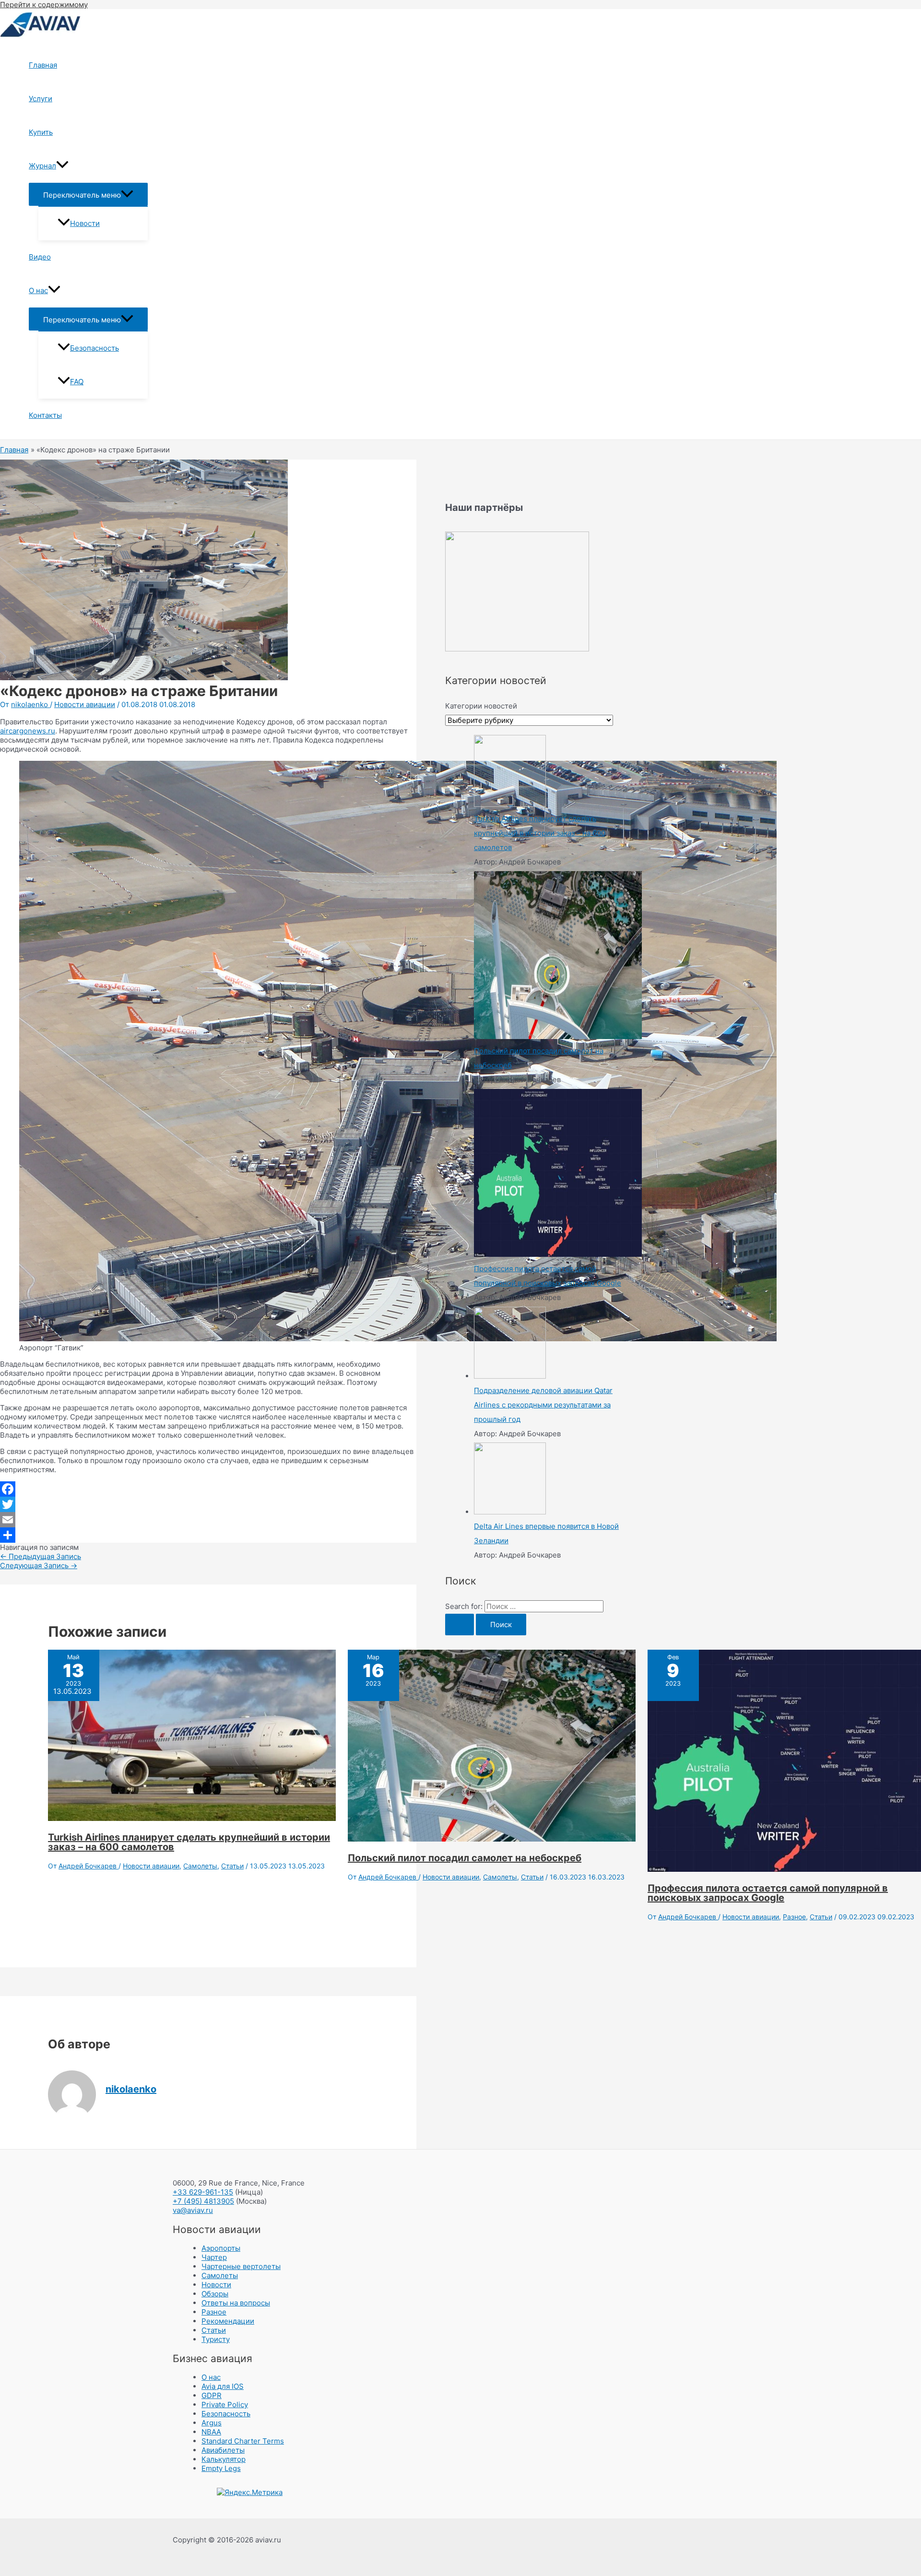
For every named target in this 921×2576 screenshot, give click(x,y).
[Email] (208, 1520)
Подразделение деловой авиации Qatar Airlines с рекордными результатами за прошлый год (543, 1405)
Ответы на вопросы (236, 2303)
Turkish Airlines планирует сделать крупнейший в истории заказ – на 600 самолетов (189, 1842)
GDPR (212, 2395)
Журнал (42, 166)
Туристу (216, 2339)
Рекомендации (228, 2321)
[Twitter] (208, 1504)
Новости (85, 223)
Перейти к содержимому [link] (44, 5)
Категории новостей (481, 706)
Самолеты (200, 1866)
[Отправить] (208, 1535)
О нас (38, 290)
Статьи (232, 1866)
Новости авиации (85, 704)
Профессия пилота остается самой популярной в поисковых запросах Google (768, 1893)
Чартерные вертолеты (241, 2266)
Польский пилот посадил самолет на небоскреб (465, 1858)
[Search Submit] (460, 1625)
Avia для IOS (223, 2386)
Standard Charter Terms (243, 2441)
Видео (40, 257)
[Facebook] (208, 1489)
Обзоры (215, 2294)
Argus (212, 2423)
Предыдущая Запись (41, 1556)
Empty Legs (221, 2468)
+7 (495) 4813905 (203, 2201)
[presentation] (62, 166)
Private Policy (225, 2405)
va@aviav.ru (193, 2210)
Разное (794, 1917)
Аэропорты (221, 2248)
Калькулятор (224, 2459)
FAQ (77, 382)
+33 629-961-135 (203, 2192)
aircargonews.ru (28, 731)
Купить (41, 132)
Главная (43, 65)
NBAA (211, 2432)
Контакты (45, 415)
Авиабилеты (223, 2450)
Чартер (214, 2257)
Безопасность (94, 348)
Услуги (41, 99)
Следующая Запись (39, 1566)
